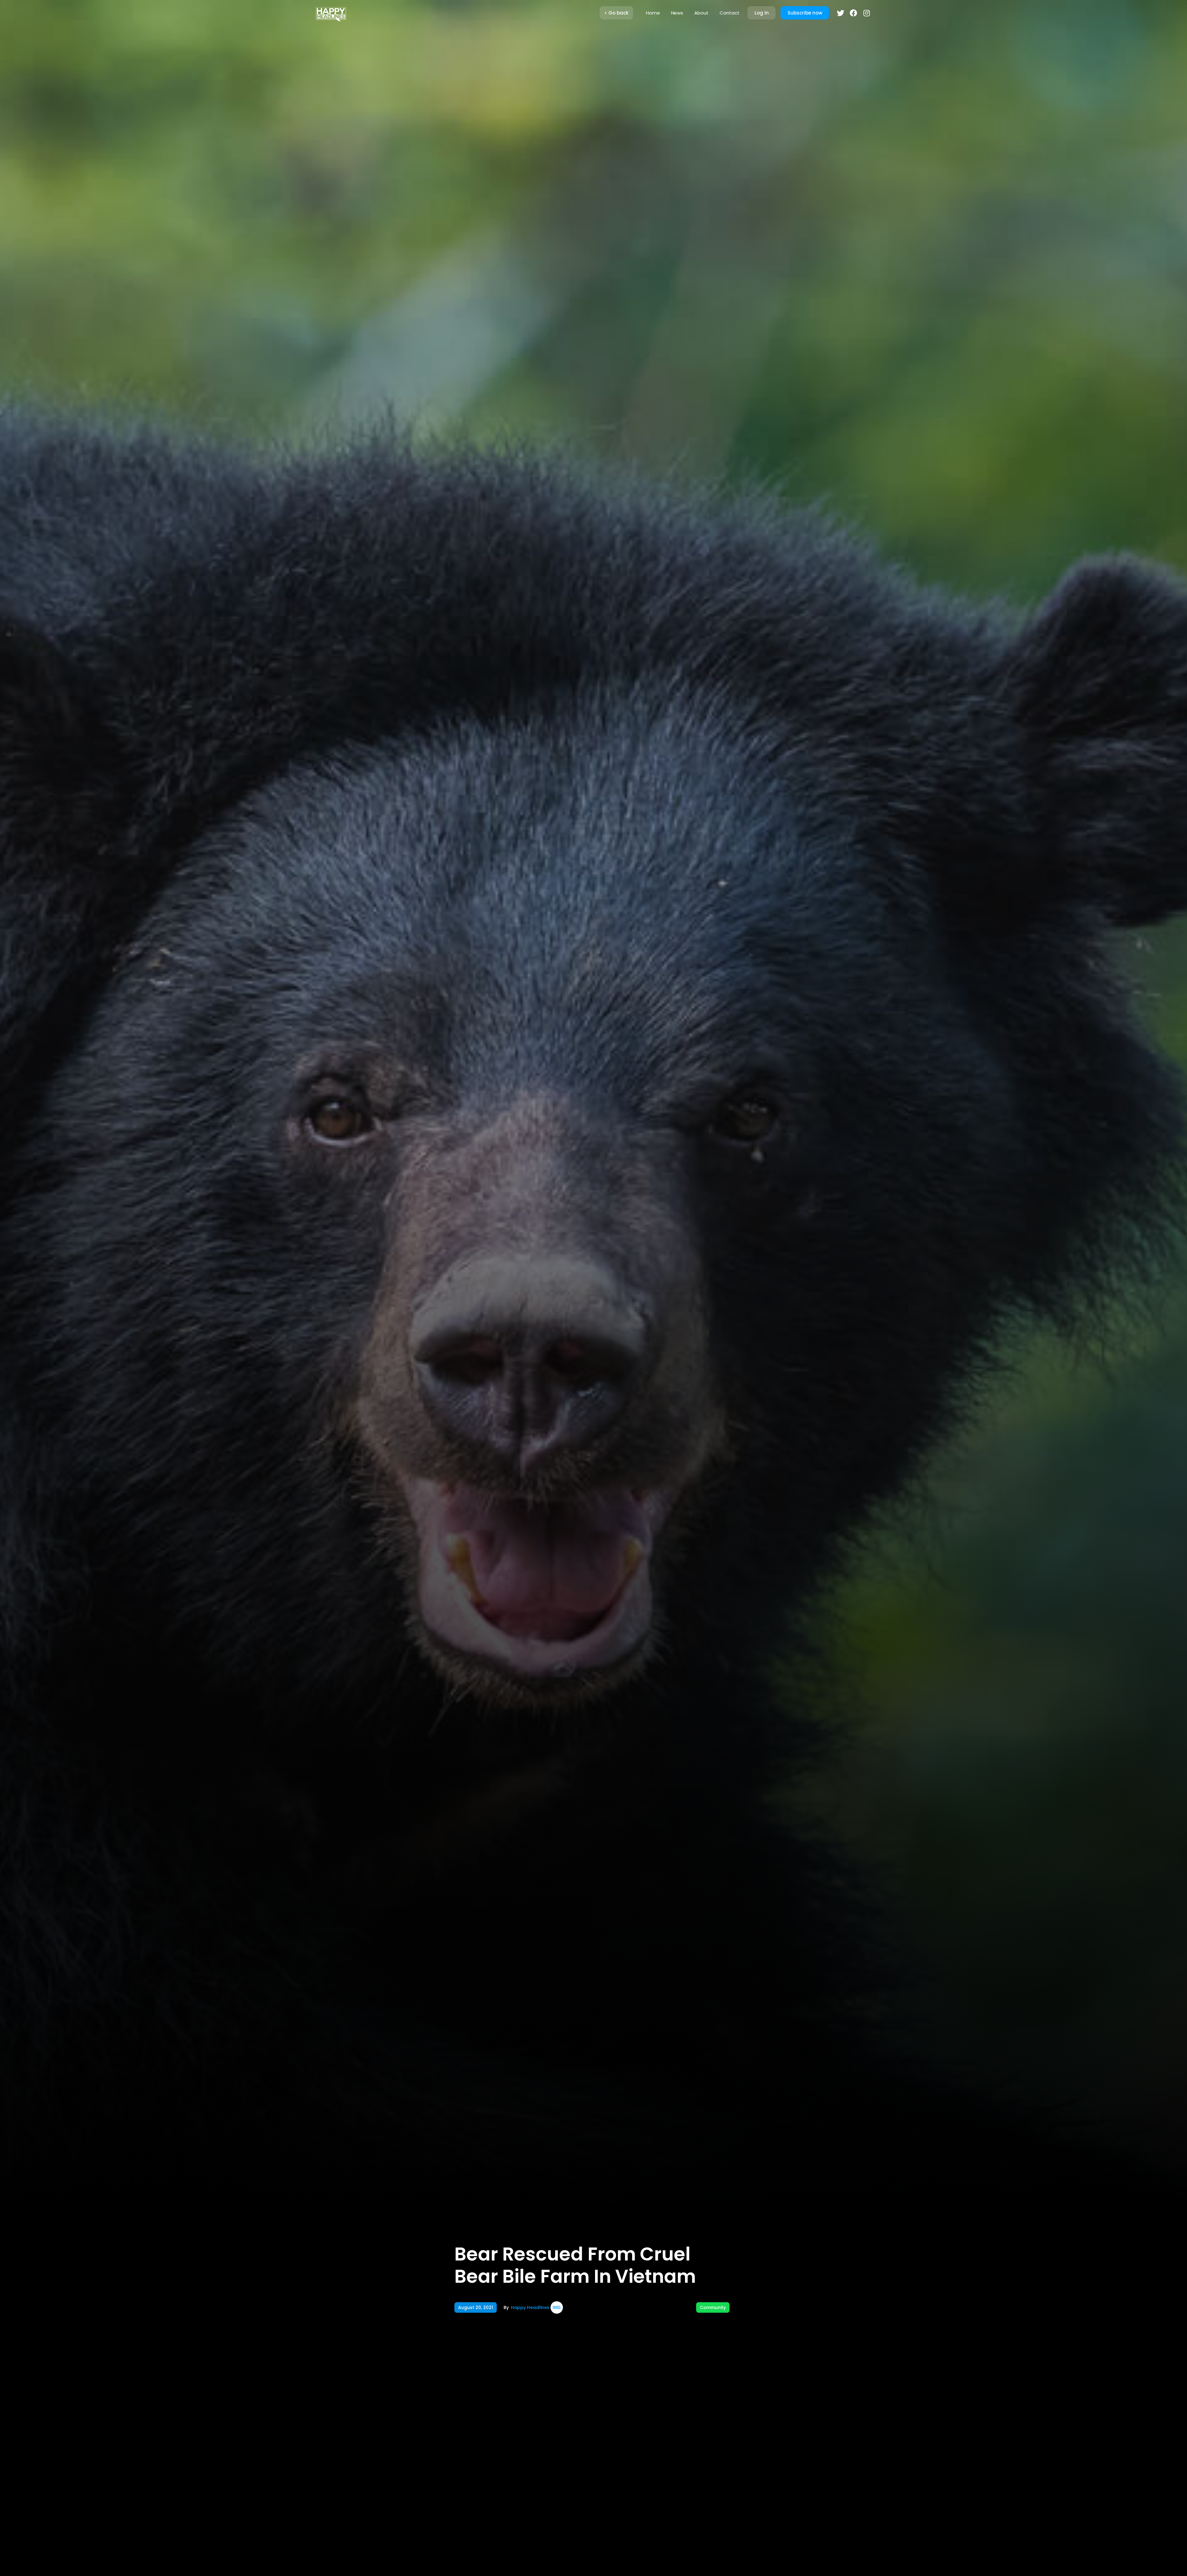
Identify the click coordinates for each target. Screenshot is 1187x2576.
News (677, 13)
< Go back (616, 13)
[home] (331, 13)
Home (653, 13)
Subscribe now (805, 13)
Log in (762, 13)
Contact (730, 13)
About (701, 13)
